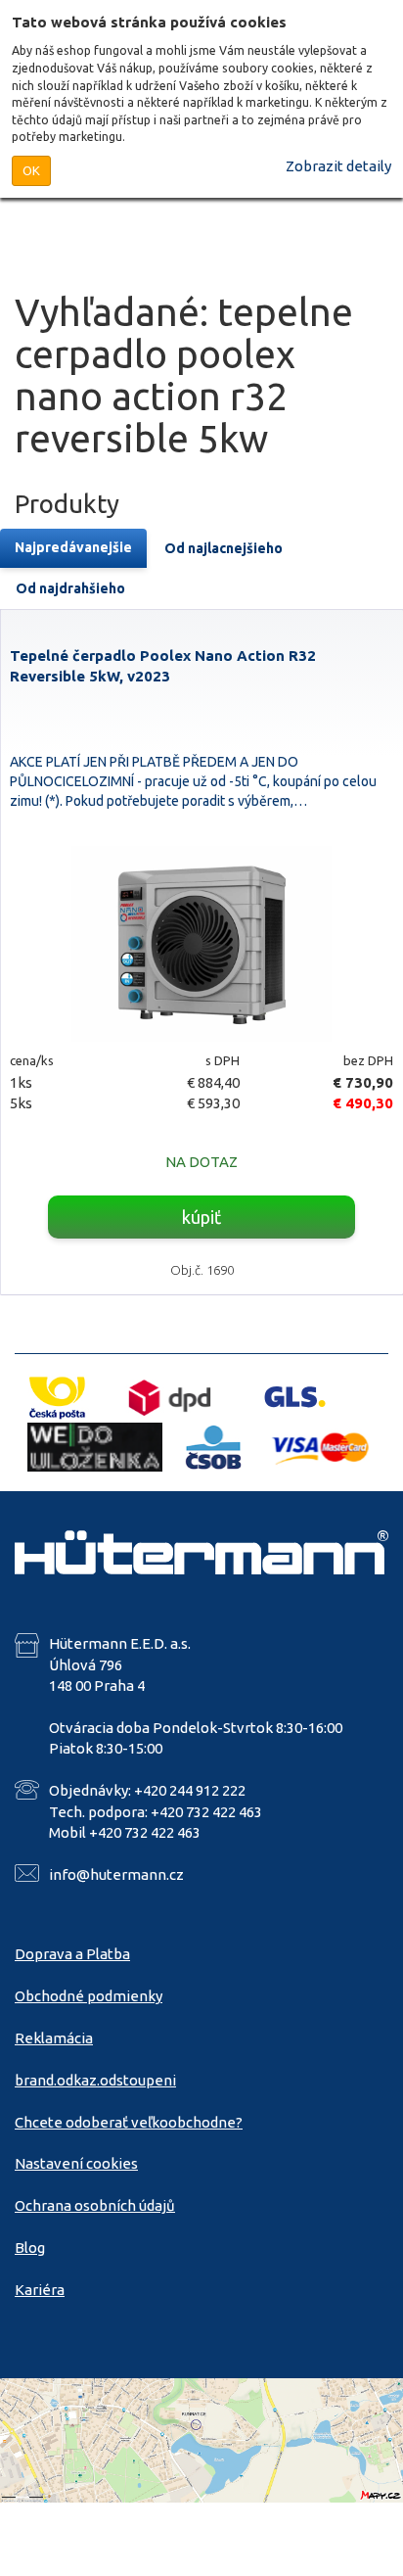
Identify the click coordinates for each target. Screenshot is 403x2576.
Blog (30, 2248)
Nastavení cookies (76, 2163)
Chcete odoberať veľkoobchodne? (129, 2122)
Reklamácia (54, 2038)
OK (31, 170)
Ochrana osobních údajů (95, 2205)
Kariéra (40, 2290)
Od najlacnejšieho (224, 548)
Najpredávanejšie (73, 547)
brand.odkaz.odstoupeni (95, 2080)
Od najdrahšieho (70, 588)
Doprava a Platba (72, 1954)
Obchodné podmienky (89, 1996)
